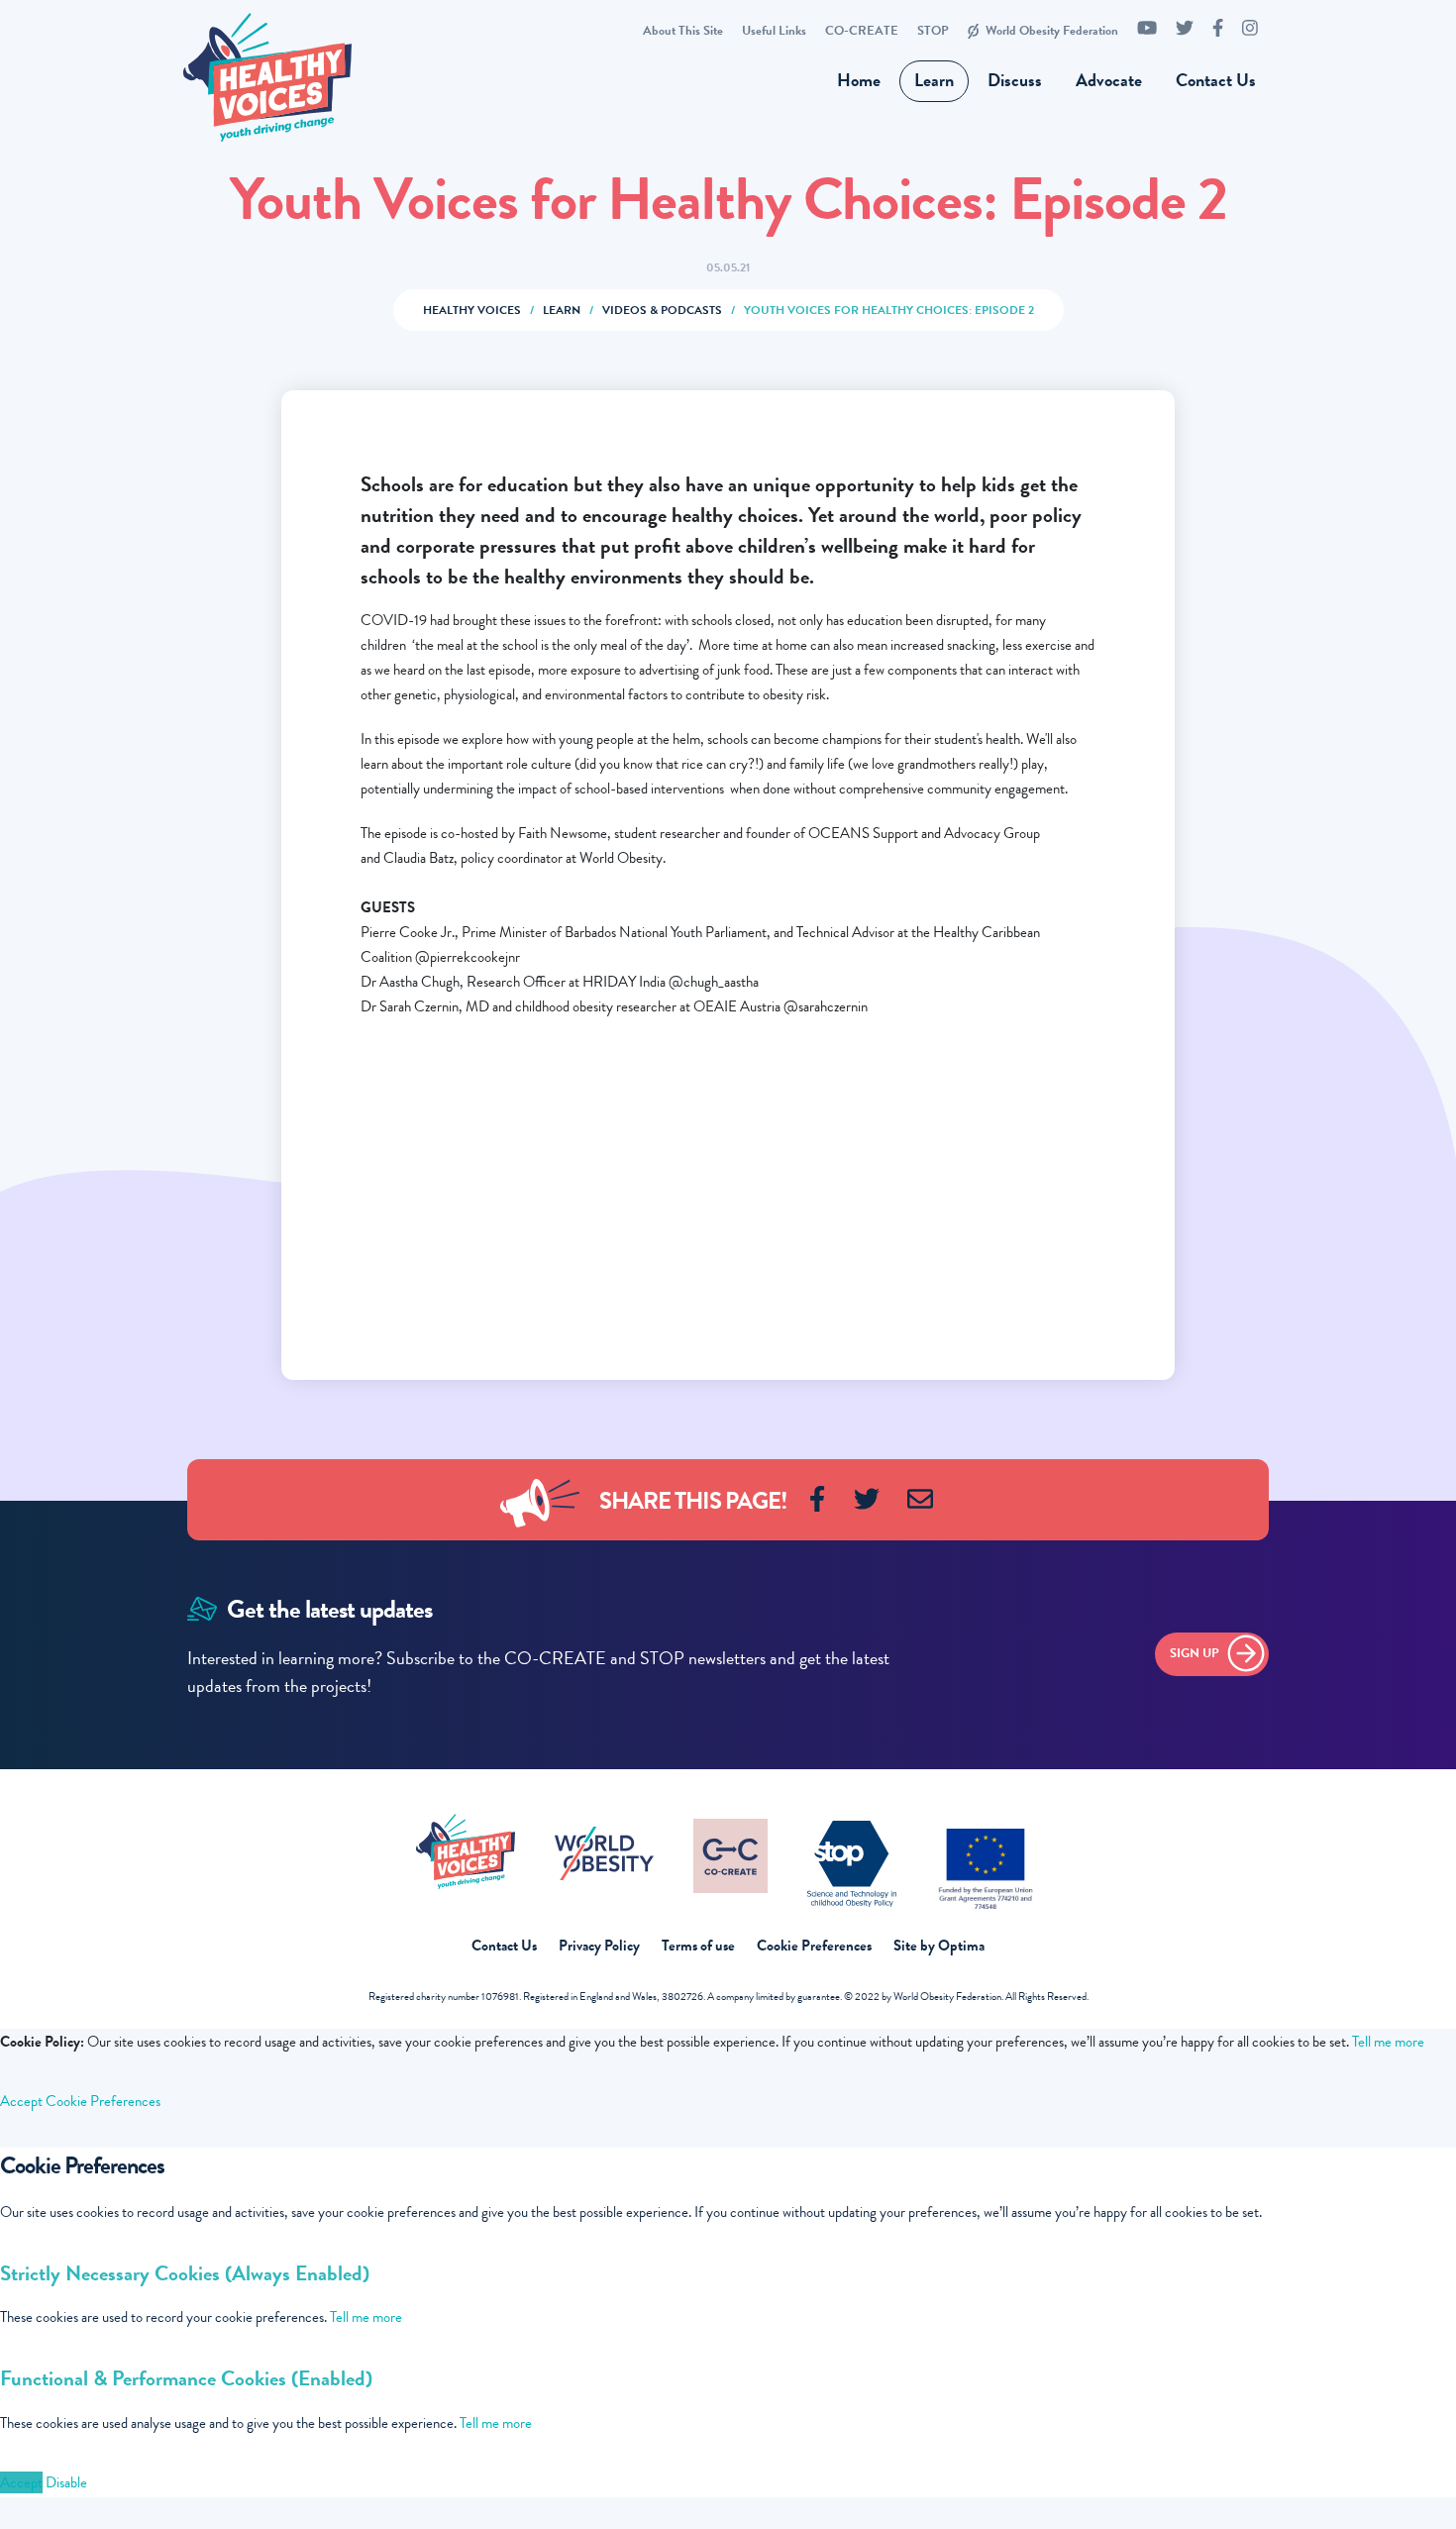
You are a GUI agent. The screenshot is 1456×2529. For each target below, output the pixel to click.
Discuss (1015, 80)
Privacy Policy (599, 1946)
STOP (933, 31)
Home (859, 80)
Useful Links (774, 31)
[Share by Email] (920, 1510)
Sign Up (1195, 1653)
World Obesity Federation (1052, 31)
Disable (66, 2482)
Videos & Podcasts (662, 310)
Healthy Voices (472, 310)
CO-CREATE (862, 31)
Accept (21, 2101)
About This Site (683, 31)
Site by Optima (939, 1946)
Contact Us (1216, 80)
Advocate (1109, 80)
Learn (934, 80)
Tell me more (1388, 2042)
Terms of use (698, 1946)
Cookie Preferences (814, 1946)
